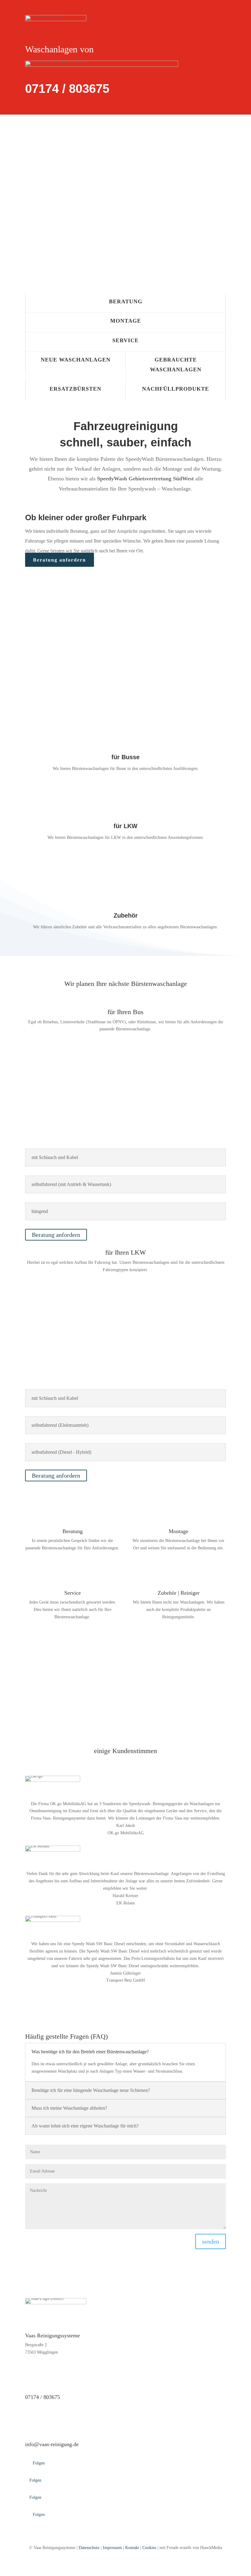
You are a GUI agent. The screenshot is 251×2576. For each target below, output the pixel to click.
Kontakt (132, 2548)
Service (125, 340)
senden (211, 2241)
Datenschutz (89, 2548)
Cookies (149, 2548)
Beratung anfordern (60, 560)
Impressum (112, 2548)
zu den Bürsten (25, 1697)
